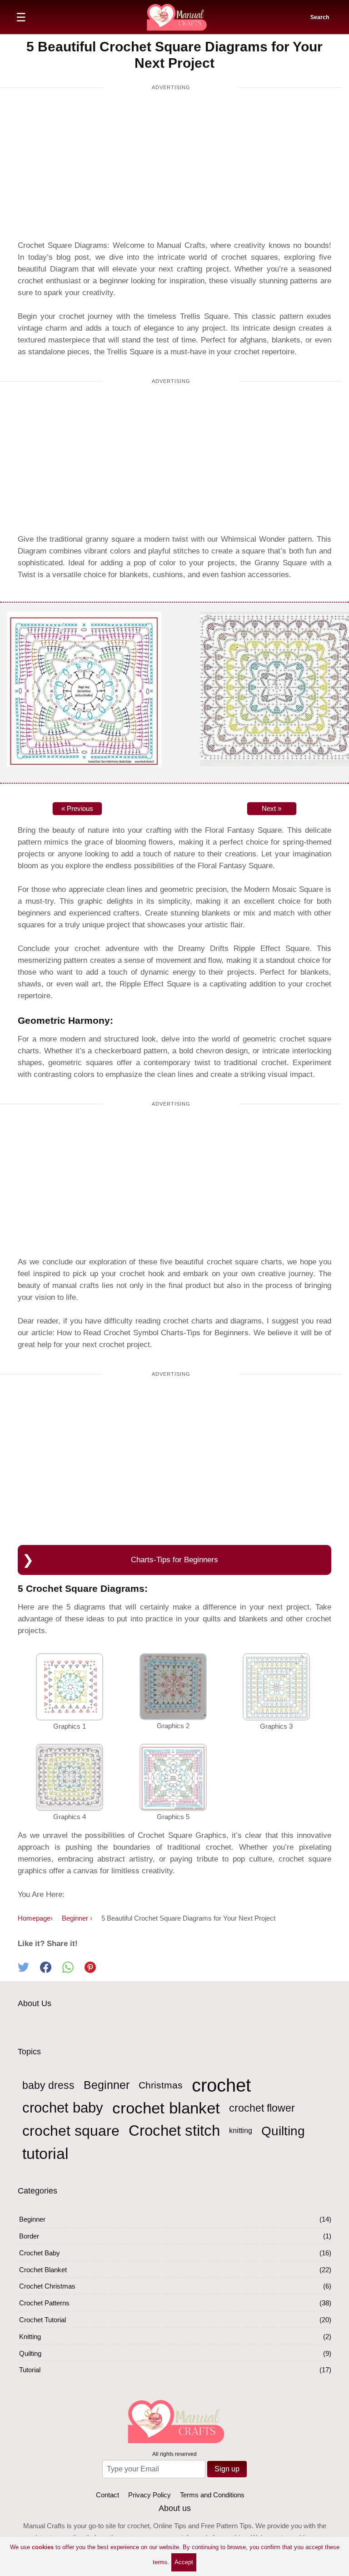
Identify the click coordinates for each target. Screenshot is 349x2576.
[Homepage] (176, 16)
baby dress (48, 2085)
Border (29, 2236)
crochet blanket (166, 2108)
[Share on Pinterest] (95, 1970)
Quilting (283, 2131)
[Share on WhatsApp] (73, 1970)
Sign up (227, 2469)
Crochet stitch (174, 2131)
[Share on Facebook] (51, 1970)
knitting (241, 2131)
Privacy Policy (150, 2495)
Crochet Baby (40, 2253)
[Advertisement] (171, 167)
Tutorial (30, 2370)
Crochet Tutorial (42, 2320)
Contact (107, 2495)
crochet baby (63, 2108)
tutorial (45, 2153)
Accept (184, 2562)
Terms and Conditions (212, 2495)
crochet (221, 2085)
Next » (272, 808)
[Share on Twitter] (29, 1970)
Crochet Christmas (47, 2286)
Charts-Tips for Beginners (174, 1560)
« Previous (77, 808)
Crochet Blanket (43, 2270)
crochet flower (262, 2108)
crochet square (71, 2131)
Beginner (107, 2085)
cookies (43, 2547)
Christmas (161, 2085)
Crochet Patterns (44, 2303)
